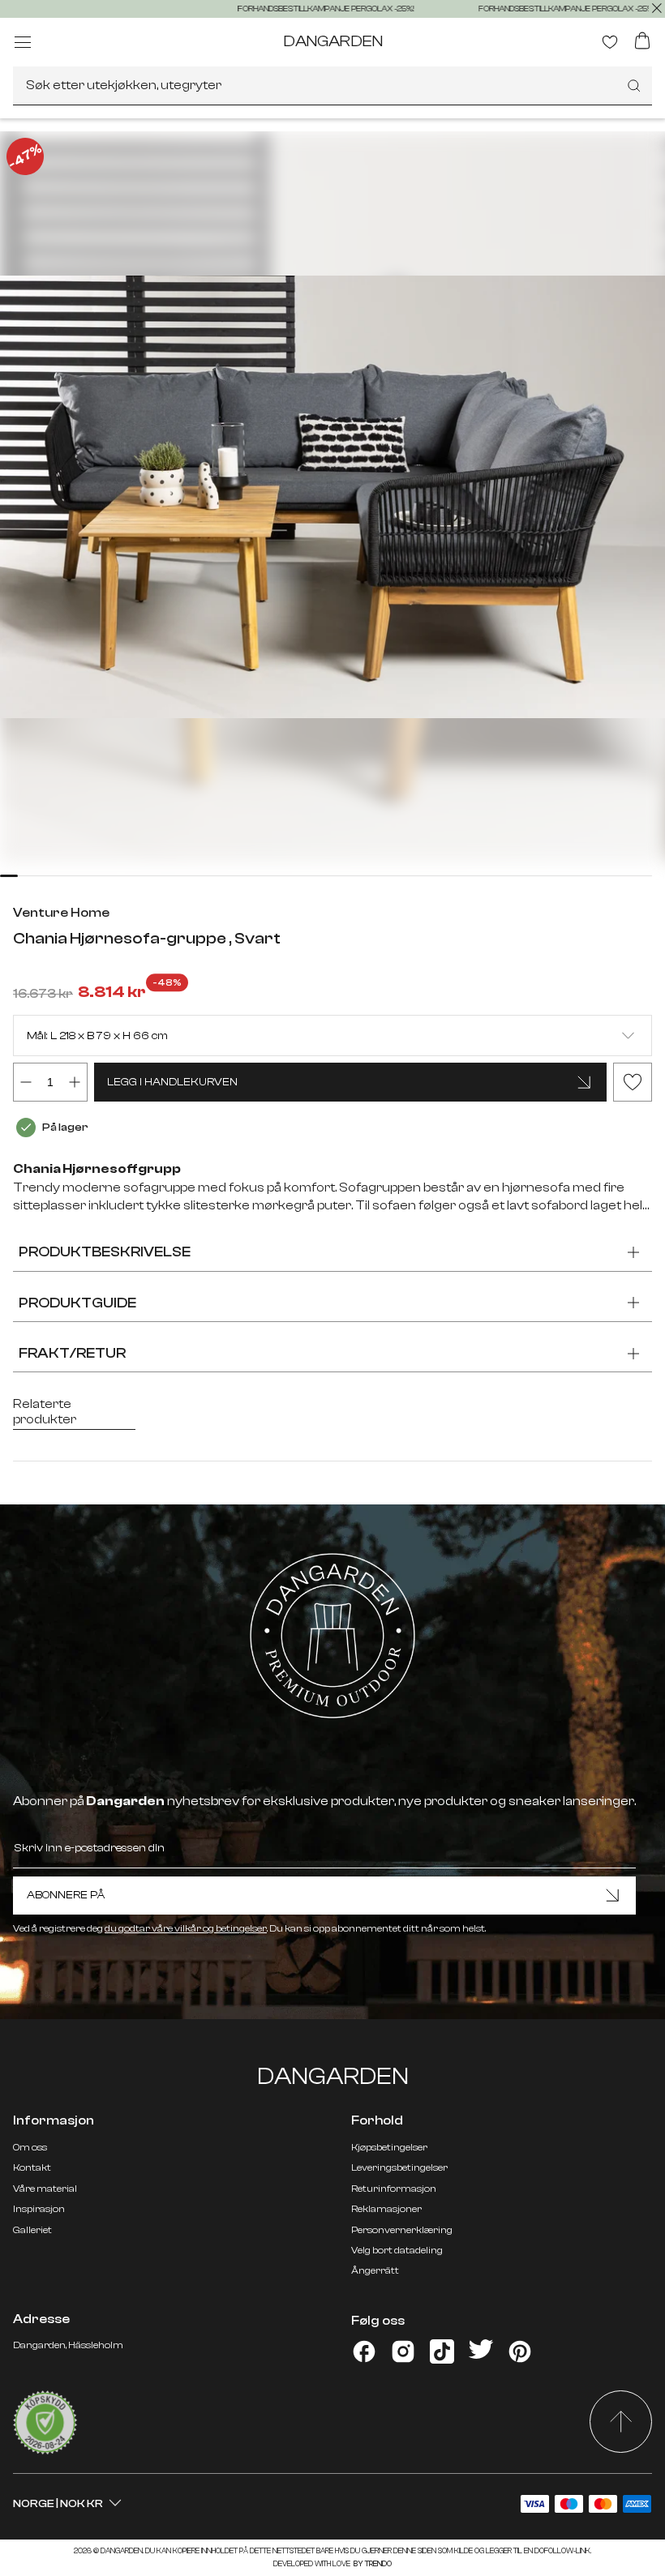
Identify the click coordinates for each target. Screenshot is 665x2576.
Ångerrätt (375, 2270)
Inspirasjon (39, 2209)
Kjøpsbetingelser (389, 2147)
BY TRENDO (372, 2564)
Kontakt (32, 2167)
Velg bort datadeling (397, 2250)
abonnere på (66, 1895)
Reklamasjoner (386, 2209)
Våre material (45, 2189)
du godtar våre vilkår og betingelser (186, 1928)
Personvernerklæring (402, 2230)
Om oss (30, 2147)
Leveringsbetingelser (399, 2167)
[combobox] (332, 86)
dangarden (333, 41)
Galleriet (32, 2230)
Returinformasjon (394, 2189)
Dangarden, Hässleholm (68, 2345)
